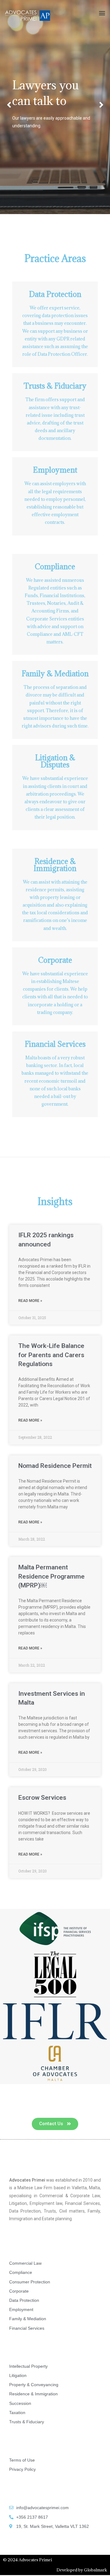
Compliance (55, 566)
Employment (55, 470)
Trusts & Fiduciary (55, 386)
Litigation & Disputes (55, 761)
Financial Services (55, 1044)
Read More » (30, 1301)
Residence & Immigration (55, 865)
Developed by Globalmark (82, 2570)
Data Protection (55, 294)
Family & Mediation (55, 674)
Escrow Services (42, 1798)
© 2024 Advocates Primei (28, 2560)
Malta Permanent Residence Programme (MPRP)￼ (51, 1576)
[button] (102, 13)
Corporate (55, 960)
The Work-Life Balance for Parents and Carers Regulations (51, 1355)
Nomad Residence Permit (55, 1466)
